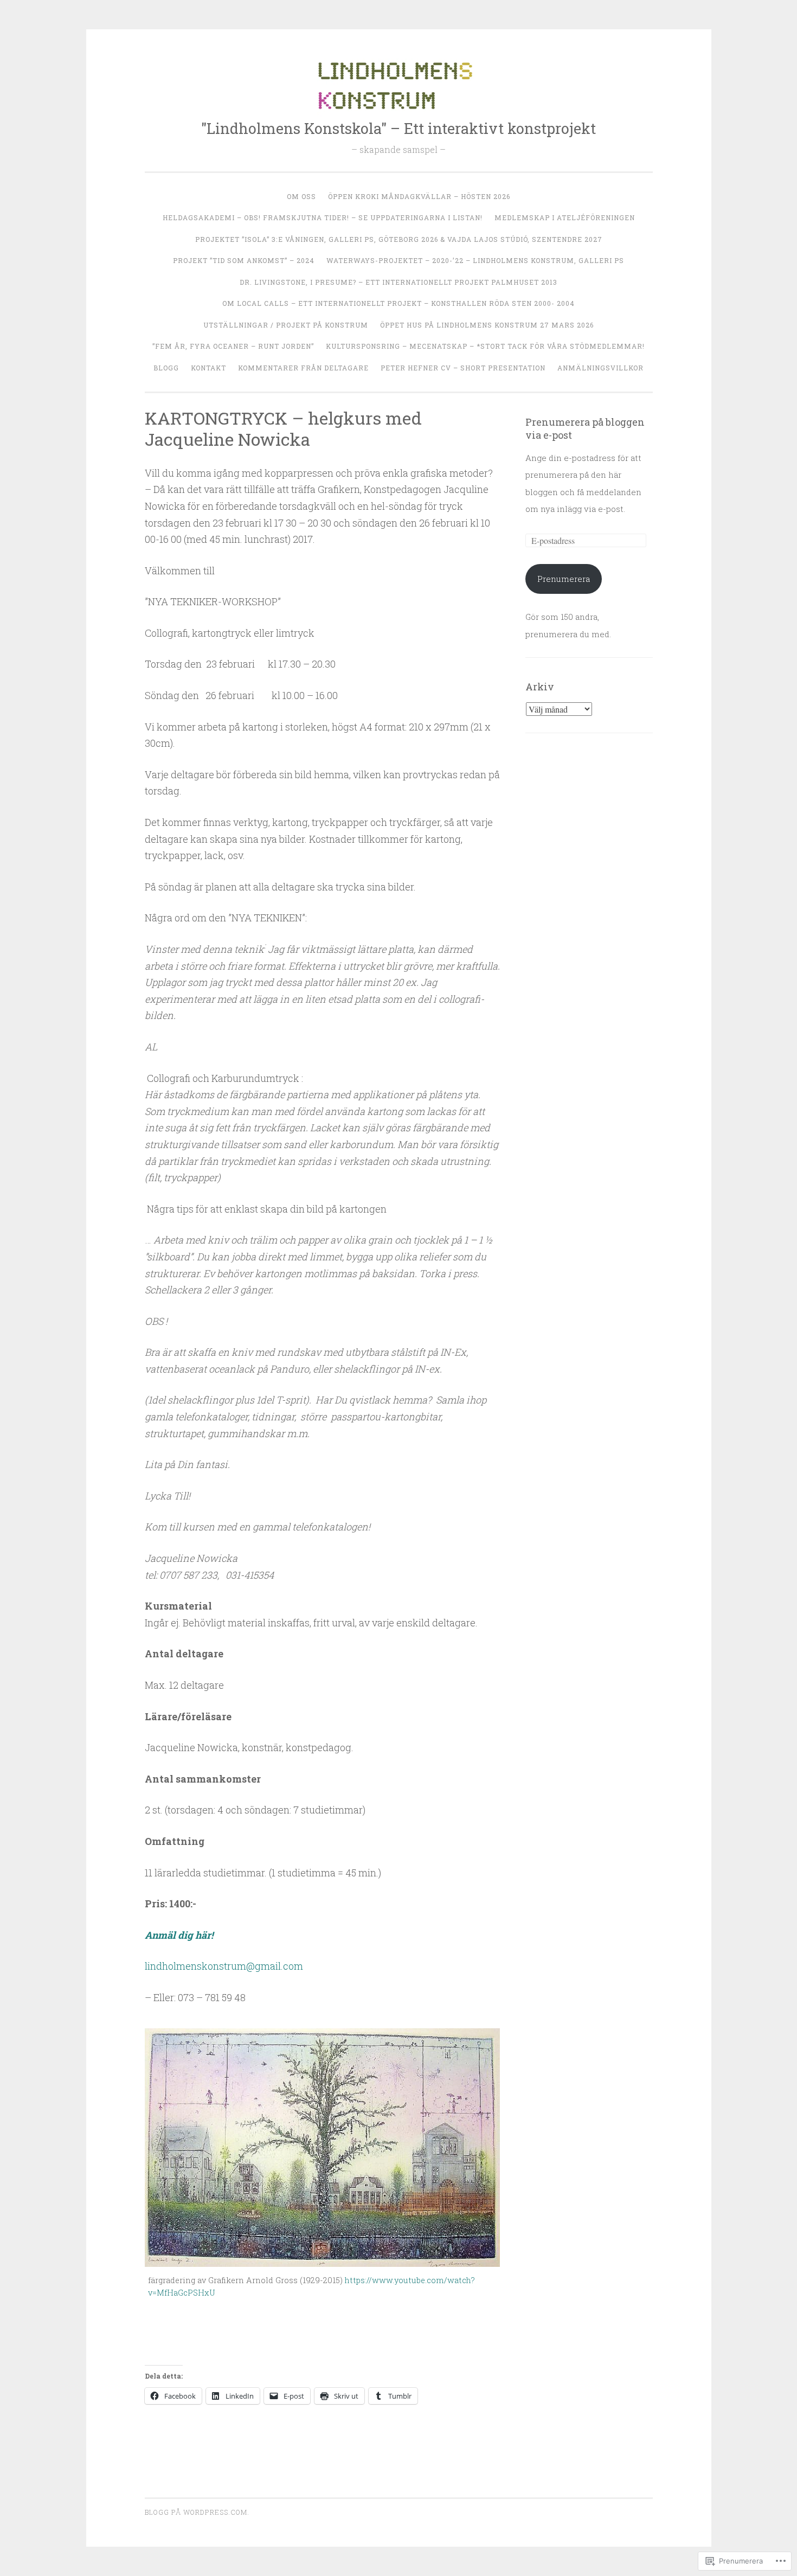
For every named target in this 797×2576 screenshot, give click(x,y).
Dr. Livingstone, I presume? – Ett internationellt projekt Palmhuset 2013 (398, 282)
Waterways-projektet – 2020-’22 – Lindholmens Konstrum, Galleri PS (475, 260)
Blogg (166, 368)
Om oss (301, 196)
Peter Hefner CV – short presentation (463, 368)
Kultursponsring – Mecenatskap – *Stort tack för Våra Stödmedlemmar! (485, 346)
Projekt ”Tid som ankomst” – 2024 (244, 260)
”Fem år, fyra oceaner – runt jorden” (233, 346)
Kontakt (208, 368)
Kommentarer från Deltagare (303, 368)
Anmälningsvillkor (600, 368)
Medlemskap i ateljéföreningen (565, 217)
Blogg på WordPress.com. (197, 2512)
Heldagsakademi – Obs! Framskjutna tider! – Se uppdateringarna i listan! (323, 217)
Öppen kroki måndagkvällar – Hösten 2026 (419, 196)
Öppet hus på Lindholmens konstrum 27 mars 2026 (487, 325)
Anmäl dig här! (179, 1935)
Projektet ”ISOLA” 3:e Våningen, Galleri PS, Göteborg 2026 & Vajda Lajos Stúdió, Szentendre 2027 (399, 239)
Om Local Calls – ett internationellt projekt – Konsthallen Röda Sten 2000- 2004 (398, 303)
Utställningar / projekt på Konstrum (286, 325)
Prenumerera (564, 579)
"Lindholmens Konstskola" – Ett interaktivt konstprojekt (398, 128)
